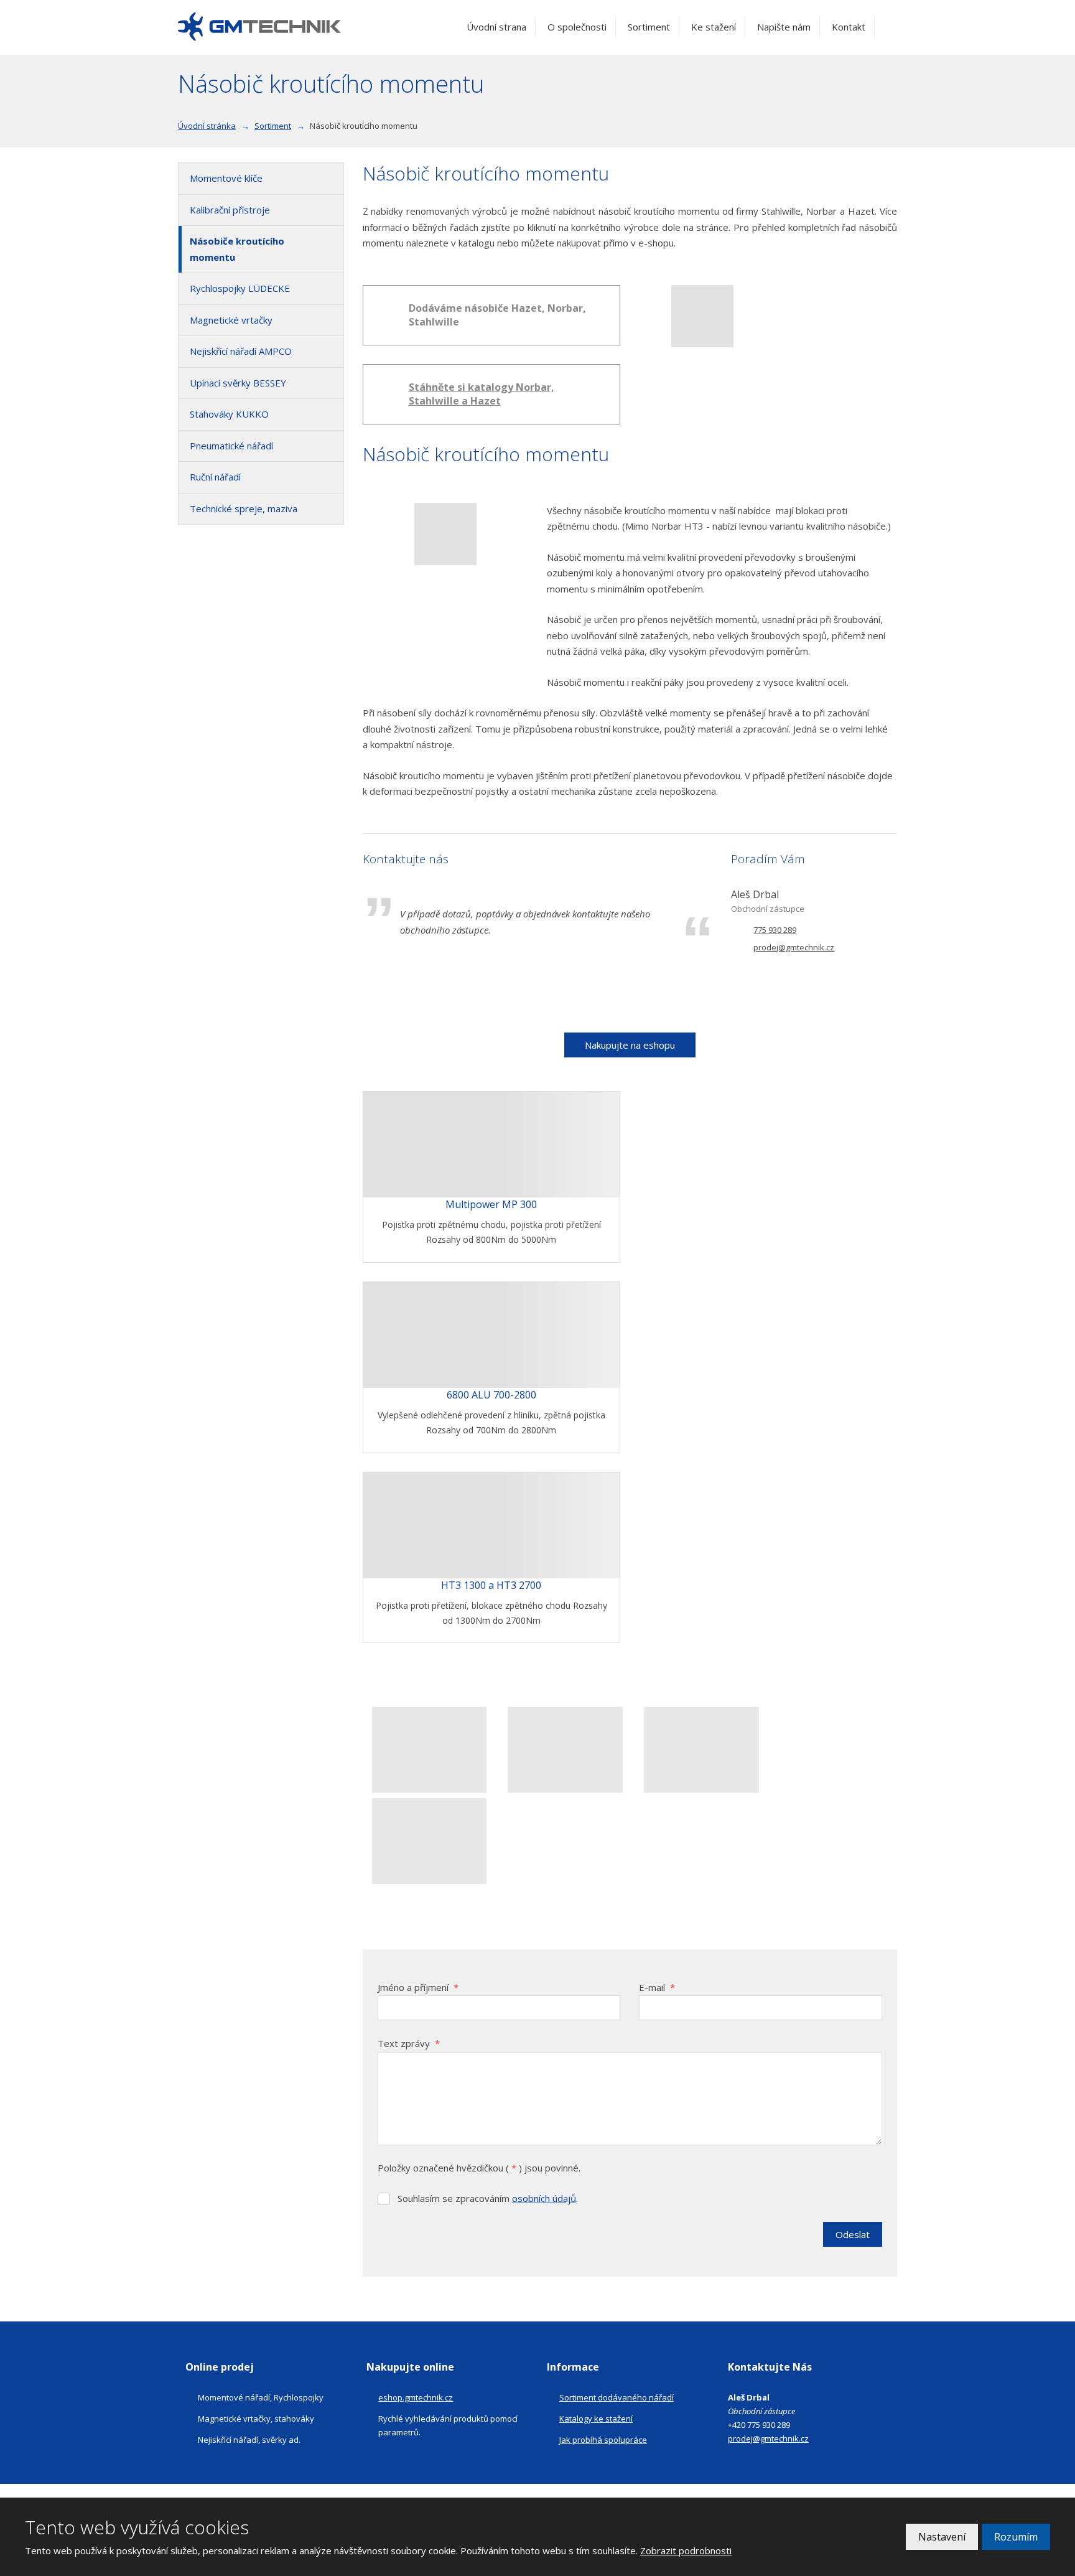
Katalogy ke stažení (596, 2419)
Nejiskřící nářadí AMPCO (241, 351)
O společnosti (577, 27)
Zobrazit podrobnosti (686, 2550)
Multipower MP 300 (491, 1204)
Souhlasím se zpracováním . (488, 2198)
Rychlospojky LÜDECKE (240, 288)
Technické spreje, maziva (244, 508)
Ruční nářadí (215, 477)
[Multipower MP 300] (492, 1145)
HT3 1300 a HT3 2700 (491, 1585)
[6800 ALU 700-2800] (492, 1335)
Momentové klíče (226, 178)
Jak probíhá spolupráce (603, 2440)
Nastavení (942, 2537)
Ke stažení (714, 27)
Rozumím (1016, 2537)
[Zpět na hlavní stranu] (260, 27)
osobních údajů (544, 2198)
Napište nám (784, 27)
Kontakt (849, 27)
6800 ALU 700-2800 (491, 1395)
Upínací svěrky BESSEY (238, 383)
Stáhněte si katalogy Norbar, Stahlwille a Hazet (482, 394)
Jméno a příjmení (418, 1987)
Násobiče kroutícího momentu (237, 249)
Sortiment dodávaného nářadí (617, 2397)
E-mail (657, 1987)
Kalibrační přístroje (230, 210)
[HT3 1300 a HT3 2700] (492, 1525)
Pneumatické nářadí (231, 446)
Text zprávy (409, 2043)
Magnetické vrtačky (231, 320)
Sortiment (649, 27)
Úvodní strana (496, 27)
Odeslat (853, 2234)
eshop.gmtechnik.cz (416, 2397)
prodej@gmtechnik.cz (768, 2438)
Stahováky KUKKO (229, 414)
